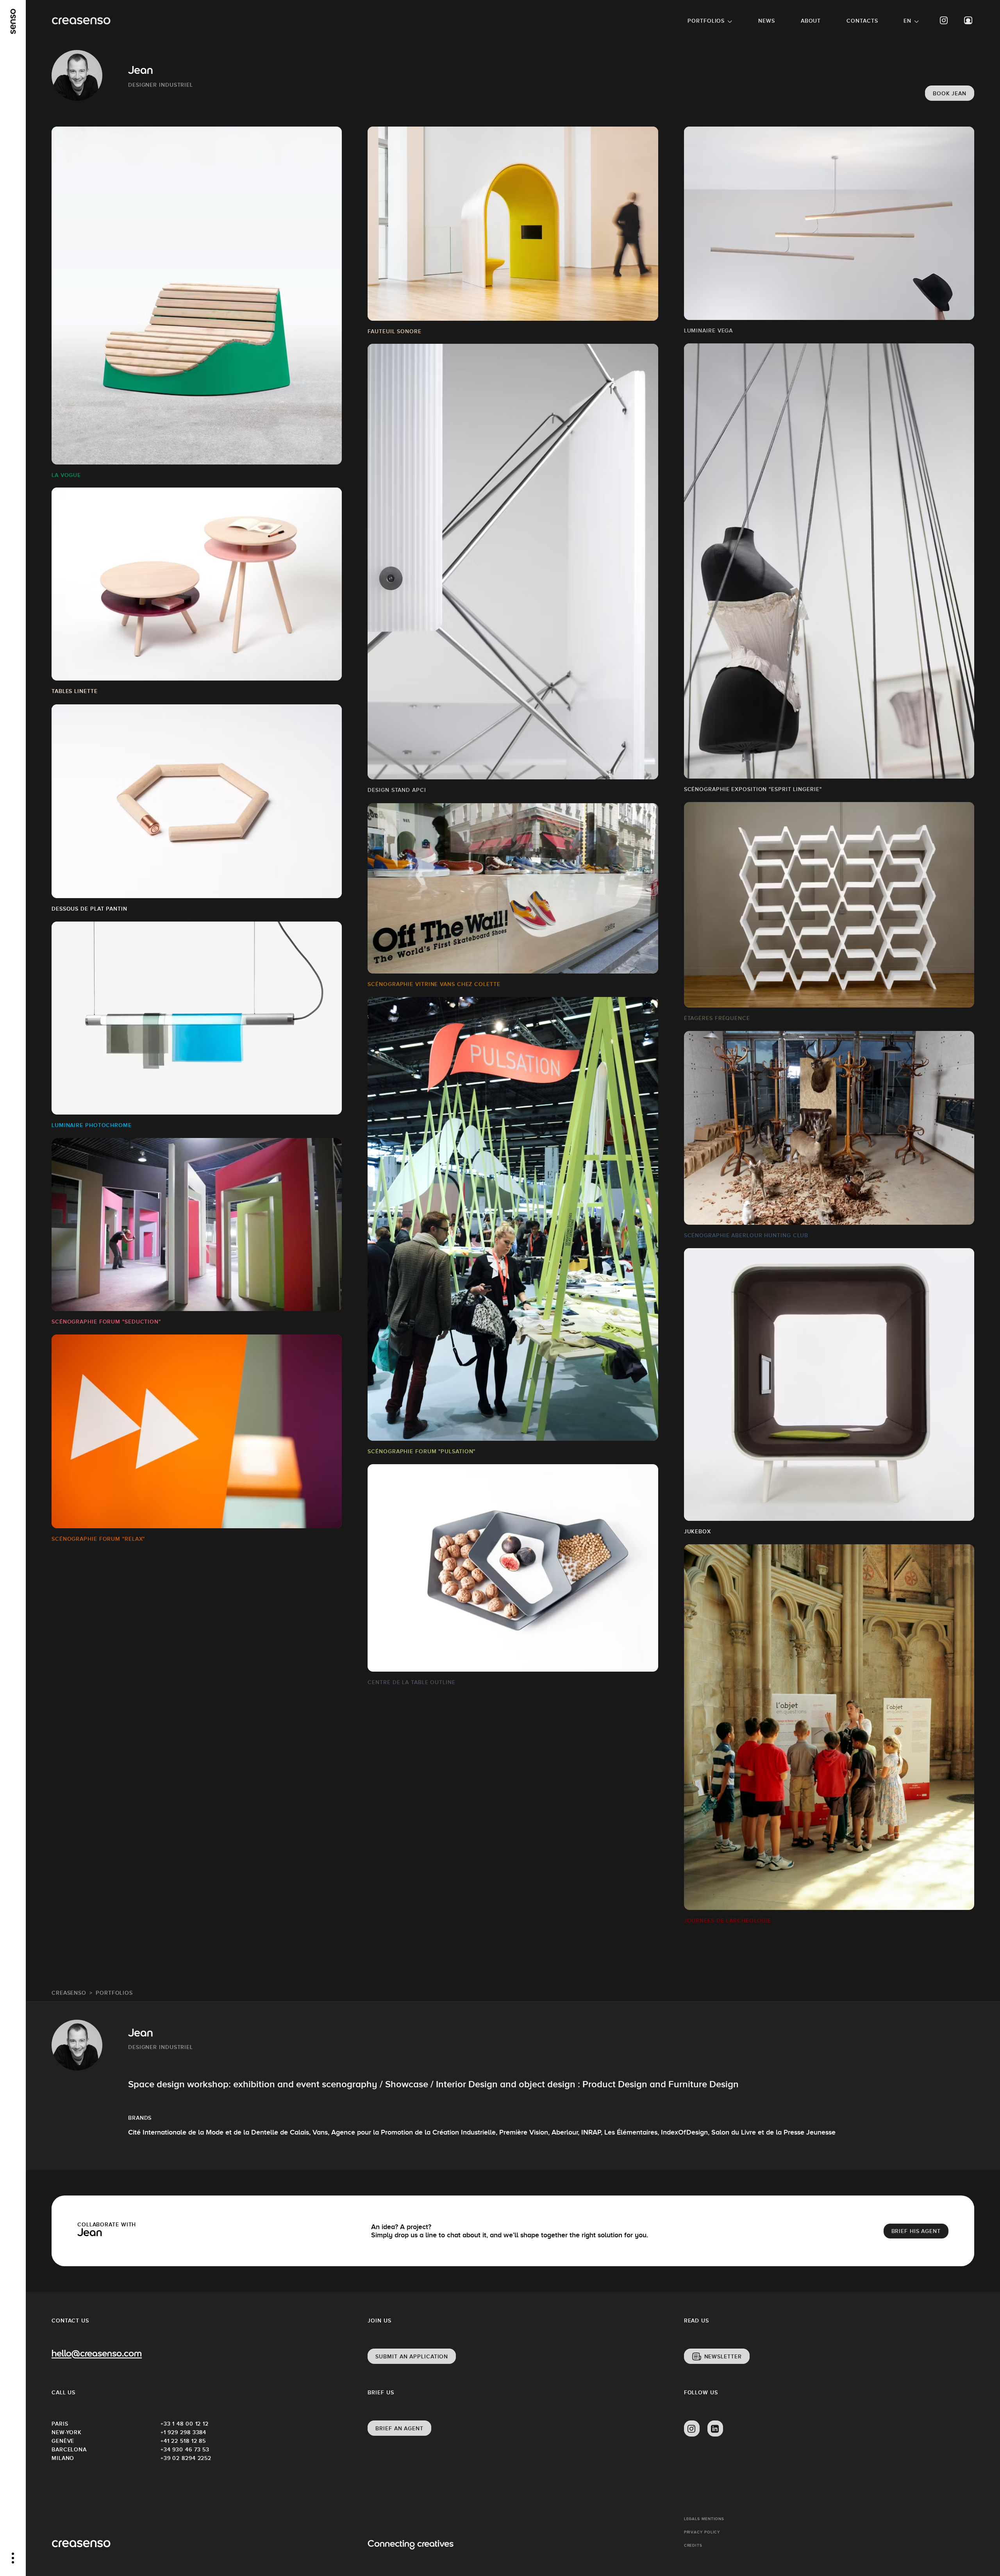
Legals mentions (704, 2519)
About (811, 21)
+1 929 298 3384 (184, 2432)
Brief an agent (399, 2428)
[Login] (968, 21)
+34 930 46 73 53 (185, 2449)
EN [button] (907, 21)
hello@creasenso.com (97, 2354)
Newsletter (723, 2356)
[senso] (13, 21)
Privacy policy (702, 2532)
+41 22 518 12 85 (183, 2441)
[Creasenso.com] (81, 21)
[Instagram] (944, 21)
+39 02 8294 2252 (186, 2458)
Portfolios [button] (706, 21)
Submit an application (412, 2356)
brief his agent (916, 2231)
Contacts (862, 21)
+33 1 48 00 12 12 (185, 2424)
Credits (693, 2545)
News (767, 21)
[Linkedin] (715, 2429)
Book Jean (950, 93)
